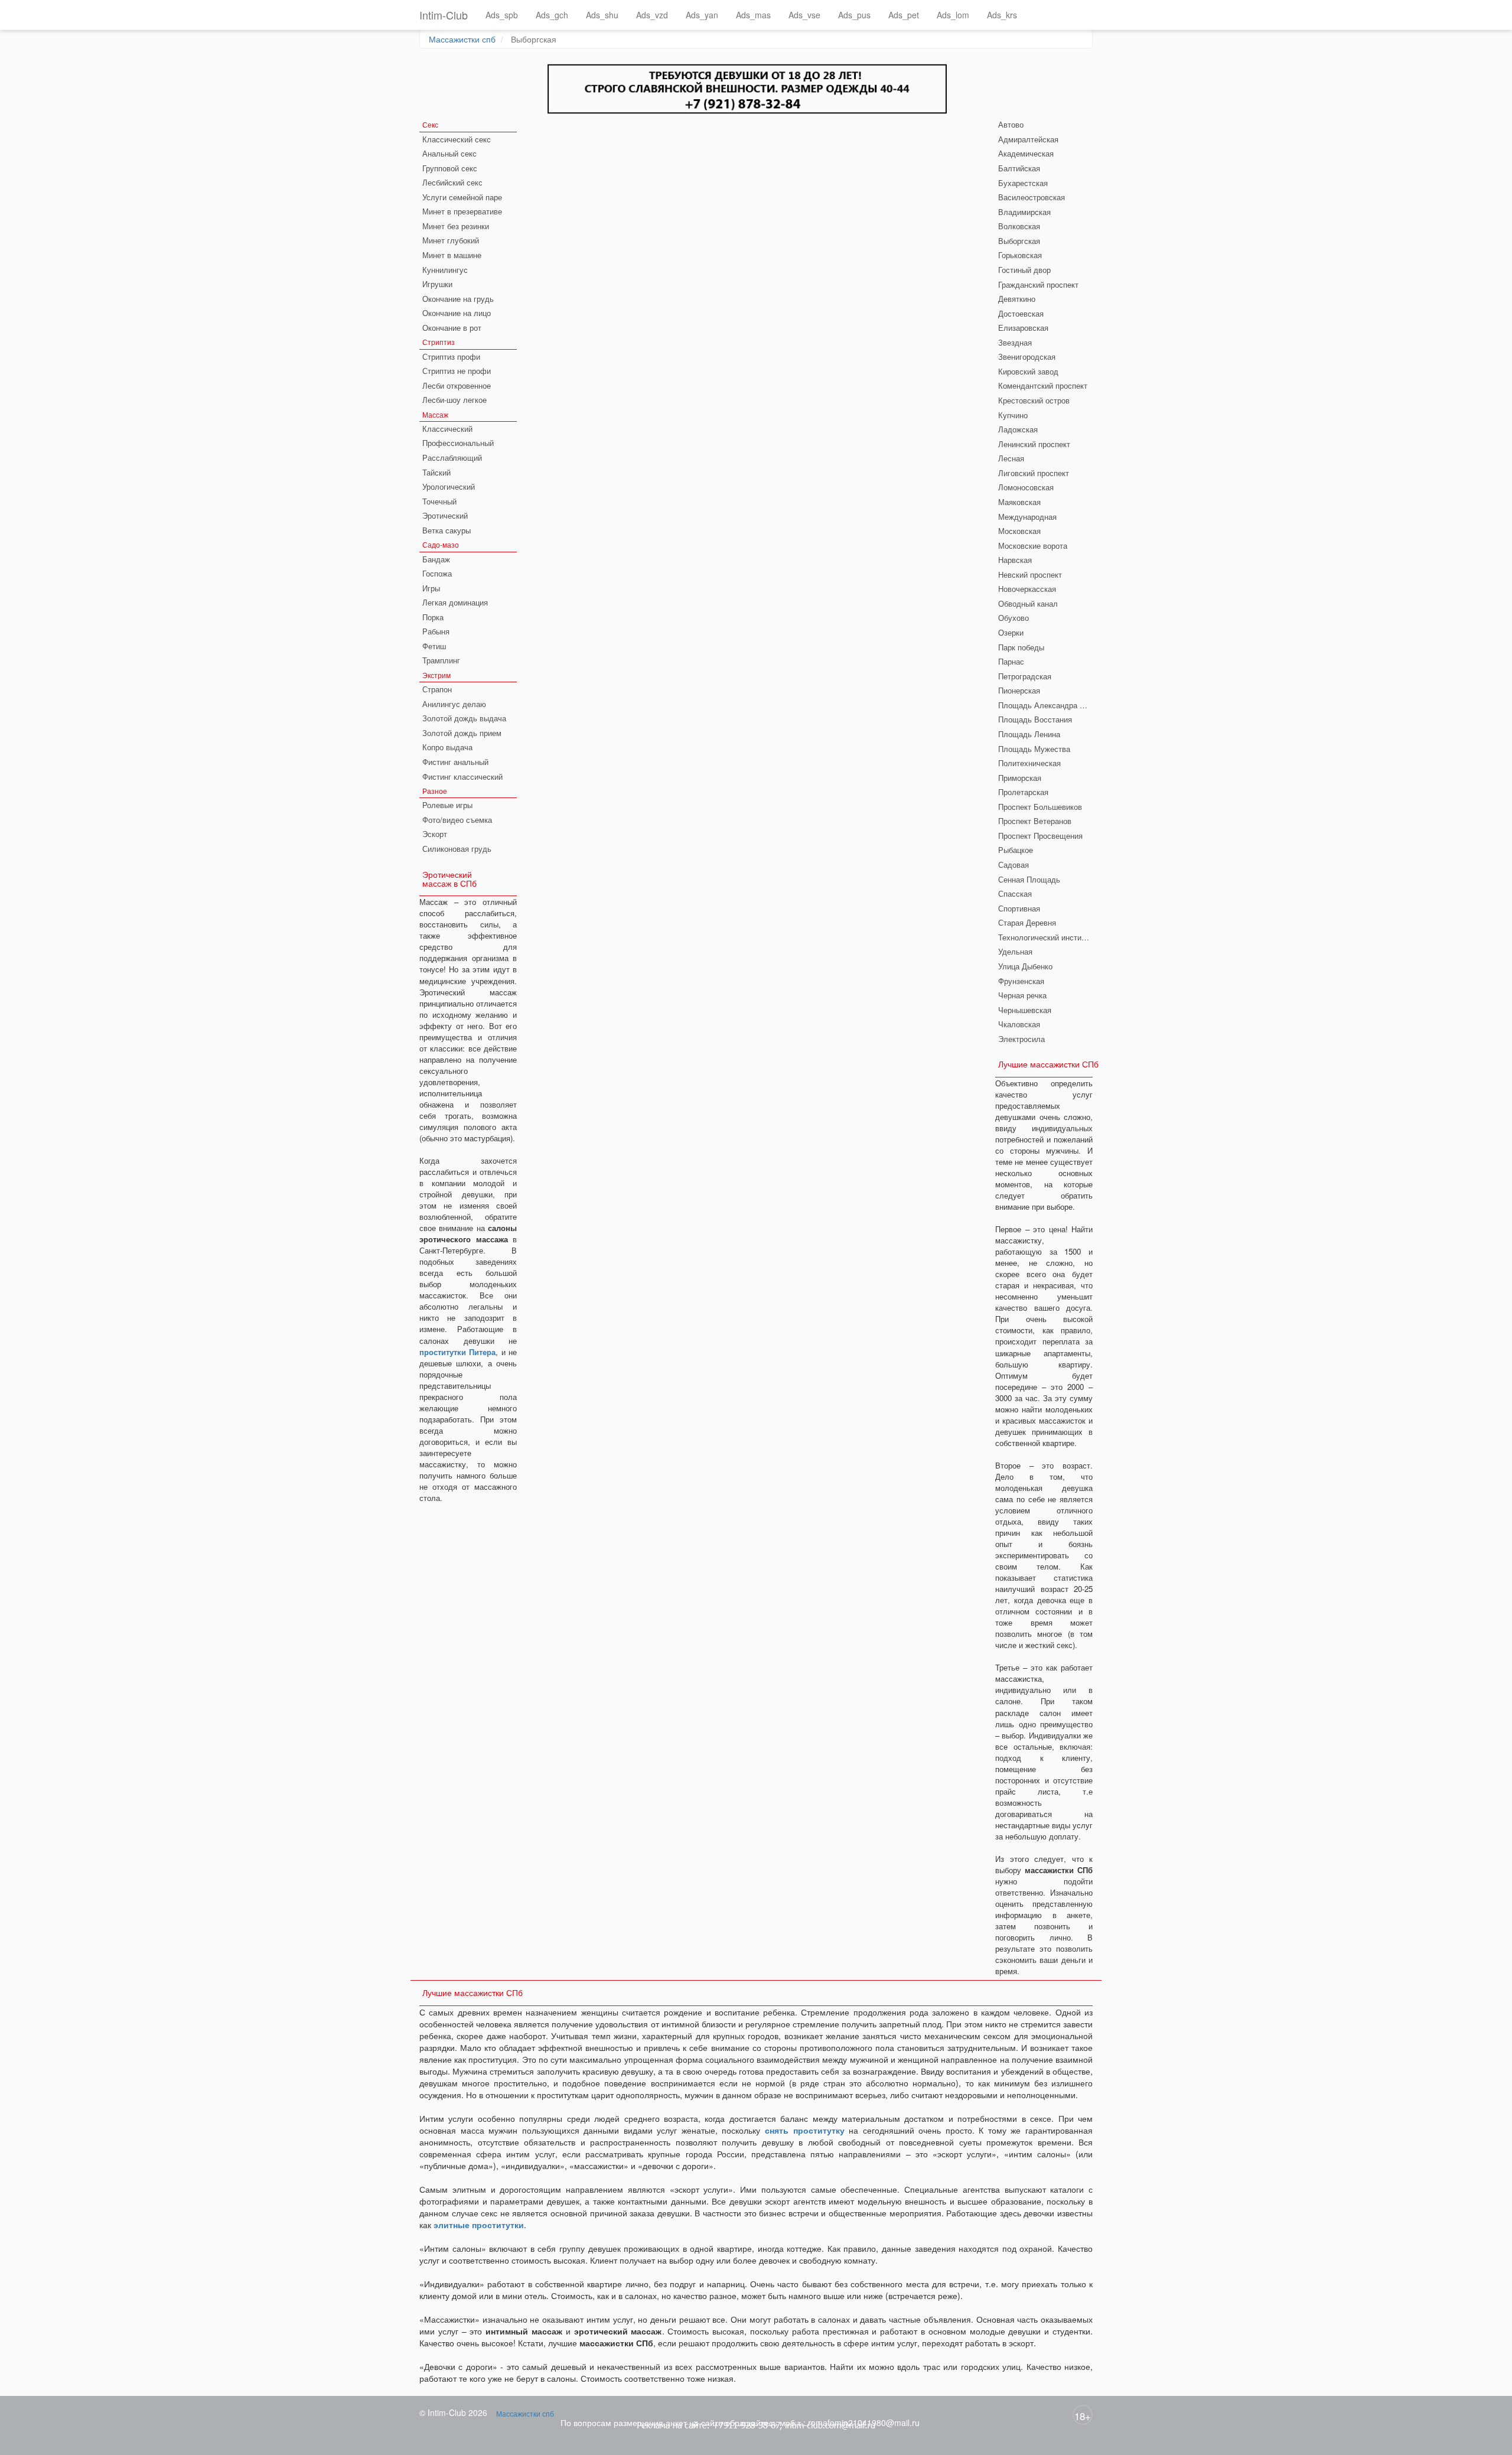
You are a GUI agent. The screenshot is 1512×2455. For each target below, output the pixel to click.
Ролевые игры (447, 805)
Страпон (437, 689)
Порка (433, 617)
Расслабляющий (452, 458)
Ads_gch (552, 15)
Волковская (1019, 226)
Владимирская (1024, 212)
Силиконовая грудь (457, 849)
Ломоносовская (1026, 487)
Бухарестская (1023, 183)
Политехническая (1029, 763)
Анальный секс (449, 153)
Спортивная (1019, 908)
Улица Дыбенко (1025, 966)
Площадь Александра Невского (1045, 705)
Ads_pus (854, 15)
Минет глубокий (451, 240)
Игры (431, 588)
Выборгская (1019, 241)
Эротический (445, 515)
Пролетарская (1023, 792)
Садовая (1014, 865)
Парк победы (1021, 647)
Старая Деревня (1027, 922)
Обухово (1014, 618)
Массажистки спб (462, 39)
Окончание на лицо (457, 313)
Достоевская (1021, 313)
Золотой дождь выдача (464, 718)
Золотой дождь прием (462, 733)
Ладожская (1018, 429)
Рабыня (436, 631)
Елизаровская (1023, 328)
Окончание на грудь (458, 299)
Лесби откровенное (457, 385)
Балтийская (1019, 168)
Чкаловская (1019, 1024)
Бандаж (436, 559)
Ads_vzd (652, 15)
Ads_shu (602, 15)
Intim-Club (444, 15)
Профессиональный (458, 443)
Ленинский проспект (1034, 444)
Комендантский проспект (1043, 385)
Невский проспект (1030, 574)
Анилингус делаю (454, 704)
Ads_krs (1002, 15)
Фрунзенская (1021, 981)
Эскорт (435, 834)
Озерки (1011, 632)
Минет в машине (452, 255)
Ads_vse (804, 15)
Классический (447, 429)
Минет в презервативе (462, 211)
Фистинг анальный (455, 762)
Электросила (1021, 1039)
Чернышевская (1025, 1010)
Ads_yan (702, 15)
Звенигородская (1027, 356)
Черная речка (1022, 995)
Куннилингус (445, 270)
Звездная (1015, 342)
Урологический (449, 486)
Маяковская (1019, 502)
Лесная (1011, 458)
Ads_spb (502, 15)
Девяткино (1017, 299)
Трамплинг (441, 660)
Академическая (1026, 153)
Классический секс (457, 139)
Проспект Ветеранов (1035, 821)
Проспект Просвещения (1040, 836)
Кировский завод (1028, 371)
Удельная (1015, 951)
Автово (1011, 124)
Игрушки (437, 284)
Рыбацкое (1016, 850)
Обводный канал (1028, 603)
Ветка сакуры (447, 530)
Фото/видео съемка (457, 820)
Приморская (1020, 778)
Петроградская (1025, 676)
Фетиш (434, 646)
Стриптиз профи (451, 356)
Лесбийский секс (452, 182)
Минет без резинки (456, 226)
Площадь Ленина (1029, 734)
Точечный (439, 501)
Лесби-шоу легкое (454, 400)
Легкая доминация (455, 602)
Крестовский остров (1034, 400)
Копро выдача (447, 747)
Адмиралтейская (1028, 139)
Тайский (436, 472)
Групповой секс (450, 168)
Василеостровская (1032, 197)
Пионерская (1019, 690)
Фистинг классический (462, 776)
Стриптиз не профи (457, 371)
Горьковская (1020, 255)
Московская (1019, 531)
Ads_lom (953, 15)
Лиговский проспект (1034, 473)
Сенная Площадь (1029, 879)
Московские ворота (1033, 546)
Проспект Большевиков (1040, 807)
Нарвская (1015, 560)
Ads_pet (904, 15)
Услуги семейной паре (462, 197)
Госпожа (437, 573)
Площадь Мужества (1034, 749)
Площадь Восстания (1035, 719)
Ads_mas (753, 15)
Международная (1027, 517)
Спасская (1015, 893)
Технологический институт (1045, 937)
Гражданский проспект (1038, 284)
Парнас (1011, 661)
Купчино (1013, 415)
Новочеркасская (1027, 589)
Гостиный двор (1024, 270)
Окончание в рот (452, 328)
